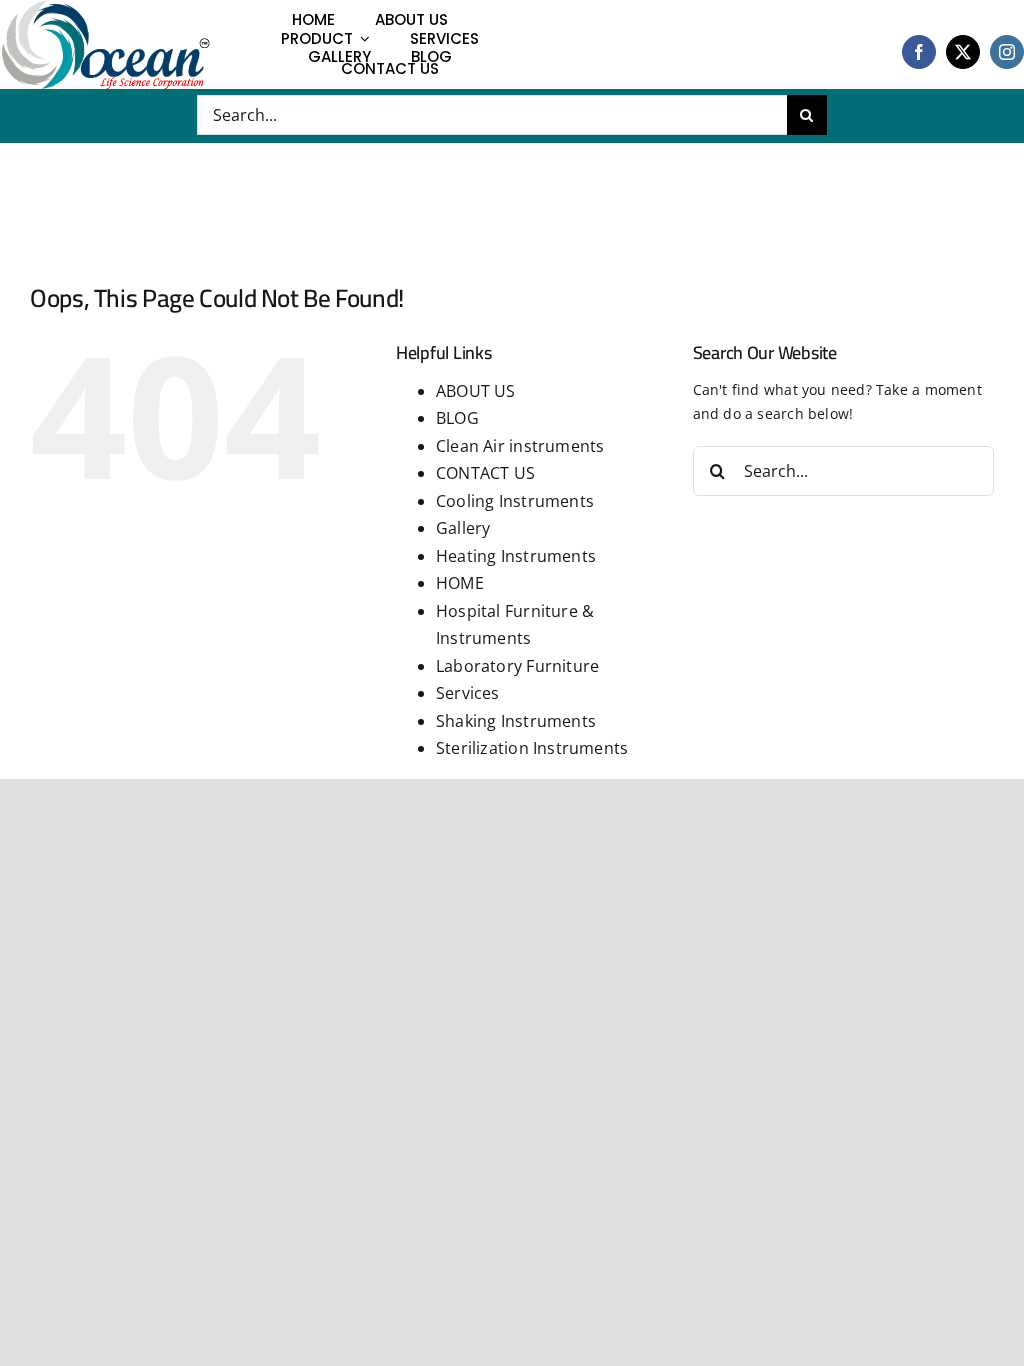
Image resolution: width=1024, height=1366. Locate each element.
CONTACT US (485, 473)
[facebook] (919, 52)
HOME (460, 583)
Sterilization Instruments (532, 748)
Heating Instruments (516, 556)
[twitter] (963, 52)
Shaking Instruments (516, 721)
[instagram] (1007, 52)
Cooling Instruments (515, 501)
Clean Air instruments (520, 446)
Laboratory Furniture (517, 666)
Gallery (463, 528)
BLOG (457, 418)
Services (468, 693)
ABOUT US (476, 391)
